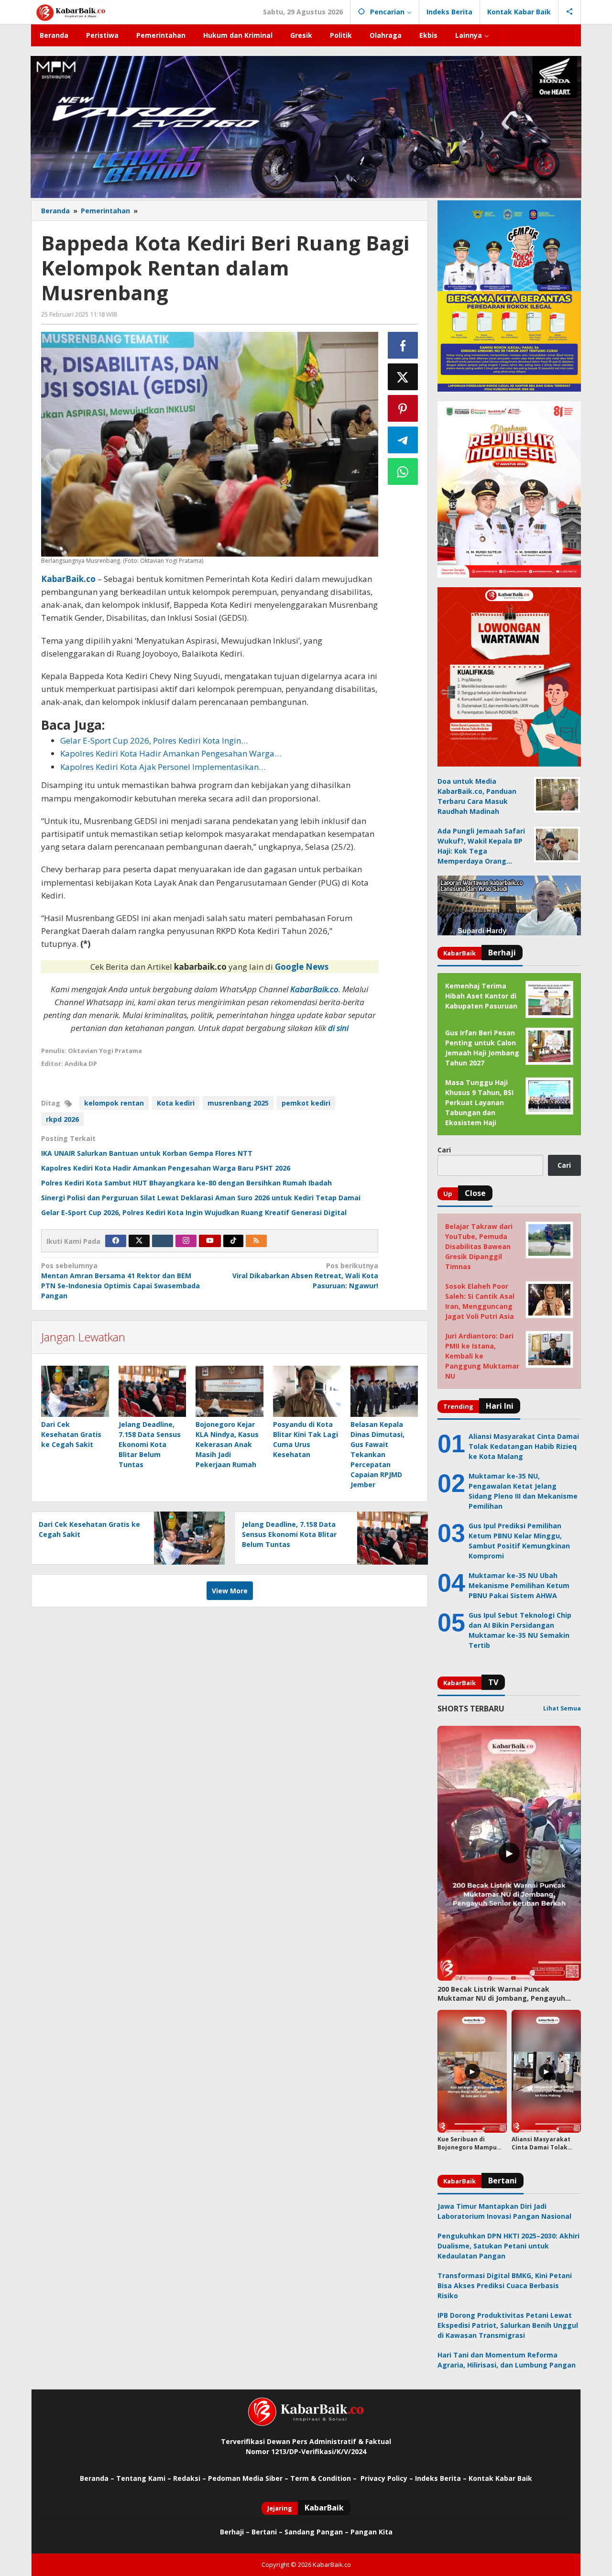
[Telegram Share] (403, 440)
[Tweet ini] (403, 377)
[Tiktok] (233, 1241)
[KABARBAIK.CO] (71, 12)
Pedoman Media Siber (245, 2478)
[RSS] (256, 1241)
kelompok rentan (114, 1103)
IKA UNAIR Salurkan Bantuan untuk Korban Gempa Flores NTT (147, 1153)
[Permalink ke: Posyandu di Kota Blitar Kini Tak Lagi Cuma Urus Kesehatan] (307, 1391)
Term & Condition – (324, 2478)
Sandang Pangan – (317, 2532)
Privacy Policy (384, 2478)
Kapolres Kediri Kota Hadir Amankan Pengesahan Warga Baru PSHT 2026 (166, 1168)
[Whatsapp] (403, 471)
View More (230, 1591)
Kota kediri (176, 1103)
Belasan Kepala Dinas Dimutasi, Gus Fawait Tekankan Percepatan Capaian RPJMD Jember (377, 1454)
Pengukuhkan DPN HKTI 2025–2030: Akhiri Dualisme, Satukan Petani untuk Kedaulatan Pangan (508, 2246)
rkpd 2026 (62, 1119)
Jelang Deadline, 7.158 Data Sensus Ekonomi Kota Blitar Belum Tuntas (150, 1444)
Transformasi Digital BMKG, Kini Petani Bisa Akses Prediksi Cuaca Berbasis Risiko (505, 2286)
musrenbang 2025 (238, 1103)
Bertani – (267, 2532)
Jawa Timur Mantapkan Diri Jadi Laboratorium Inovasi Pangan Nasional (504, 2211)
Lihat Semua (562, 1708)
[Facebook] (116, 1241)
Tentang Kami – (144, 2478)
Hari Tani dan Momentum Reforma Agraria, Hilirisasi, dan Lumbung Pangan (507, 2360)
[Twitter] (139, 1241)
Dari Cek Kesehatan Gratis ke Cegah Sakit (71, 1434)
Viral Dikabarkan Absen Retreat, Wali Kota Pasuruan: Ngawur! (305, 1276)
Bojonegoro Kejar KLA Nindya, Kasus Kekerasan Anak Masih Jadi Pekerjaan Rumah (227, 1444)
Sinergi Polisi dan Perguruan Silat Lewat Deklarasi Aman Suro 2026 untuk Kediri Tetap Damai (201, 1198)
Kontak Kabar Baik (500, 2478)
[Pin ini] (403, 408)
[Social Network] (570, 12)
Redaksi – (191, 2478)
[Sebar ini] (403, 345)
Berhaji (232, 2532)
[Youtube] (210, 1241)
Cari (444, 1150)
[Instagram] (186, 1241)
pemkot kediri (306, 1103)
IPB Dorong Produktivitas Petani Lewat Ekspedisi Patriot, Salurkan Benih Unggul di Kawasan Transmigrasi (508, 2325)
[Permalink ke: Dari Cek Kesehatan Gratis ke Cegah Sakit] (75, 1391)
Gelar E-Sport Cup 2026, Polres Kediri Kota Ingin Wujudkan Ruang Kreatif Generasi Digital (194, 1212)
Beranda (94, 2478)
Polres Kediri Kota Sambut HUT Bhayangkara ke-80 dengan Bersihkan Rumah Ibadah (186, 1183)
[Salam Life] (163, 1241)
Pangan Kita (372, 2532)
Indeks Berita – (441, 2478)
